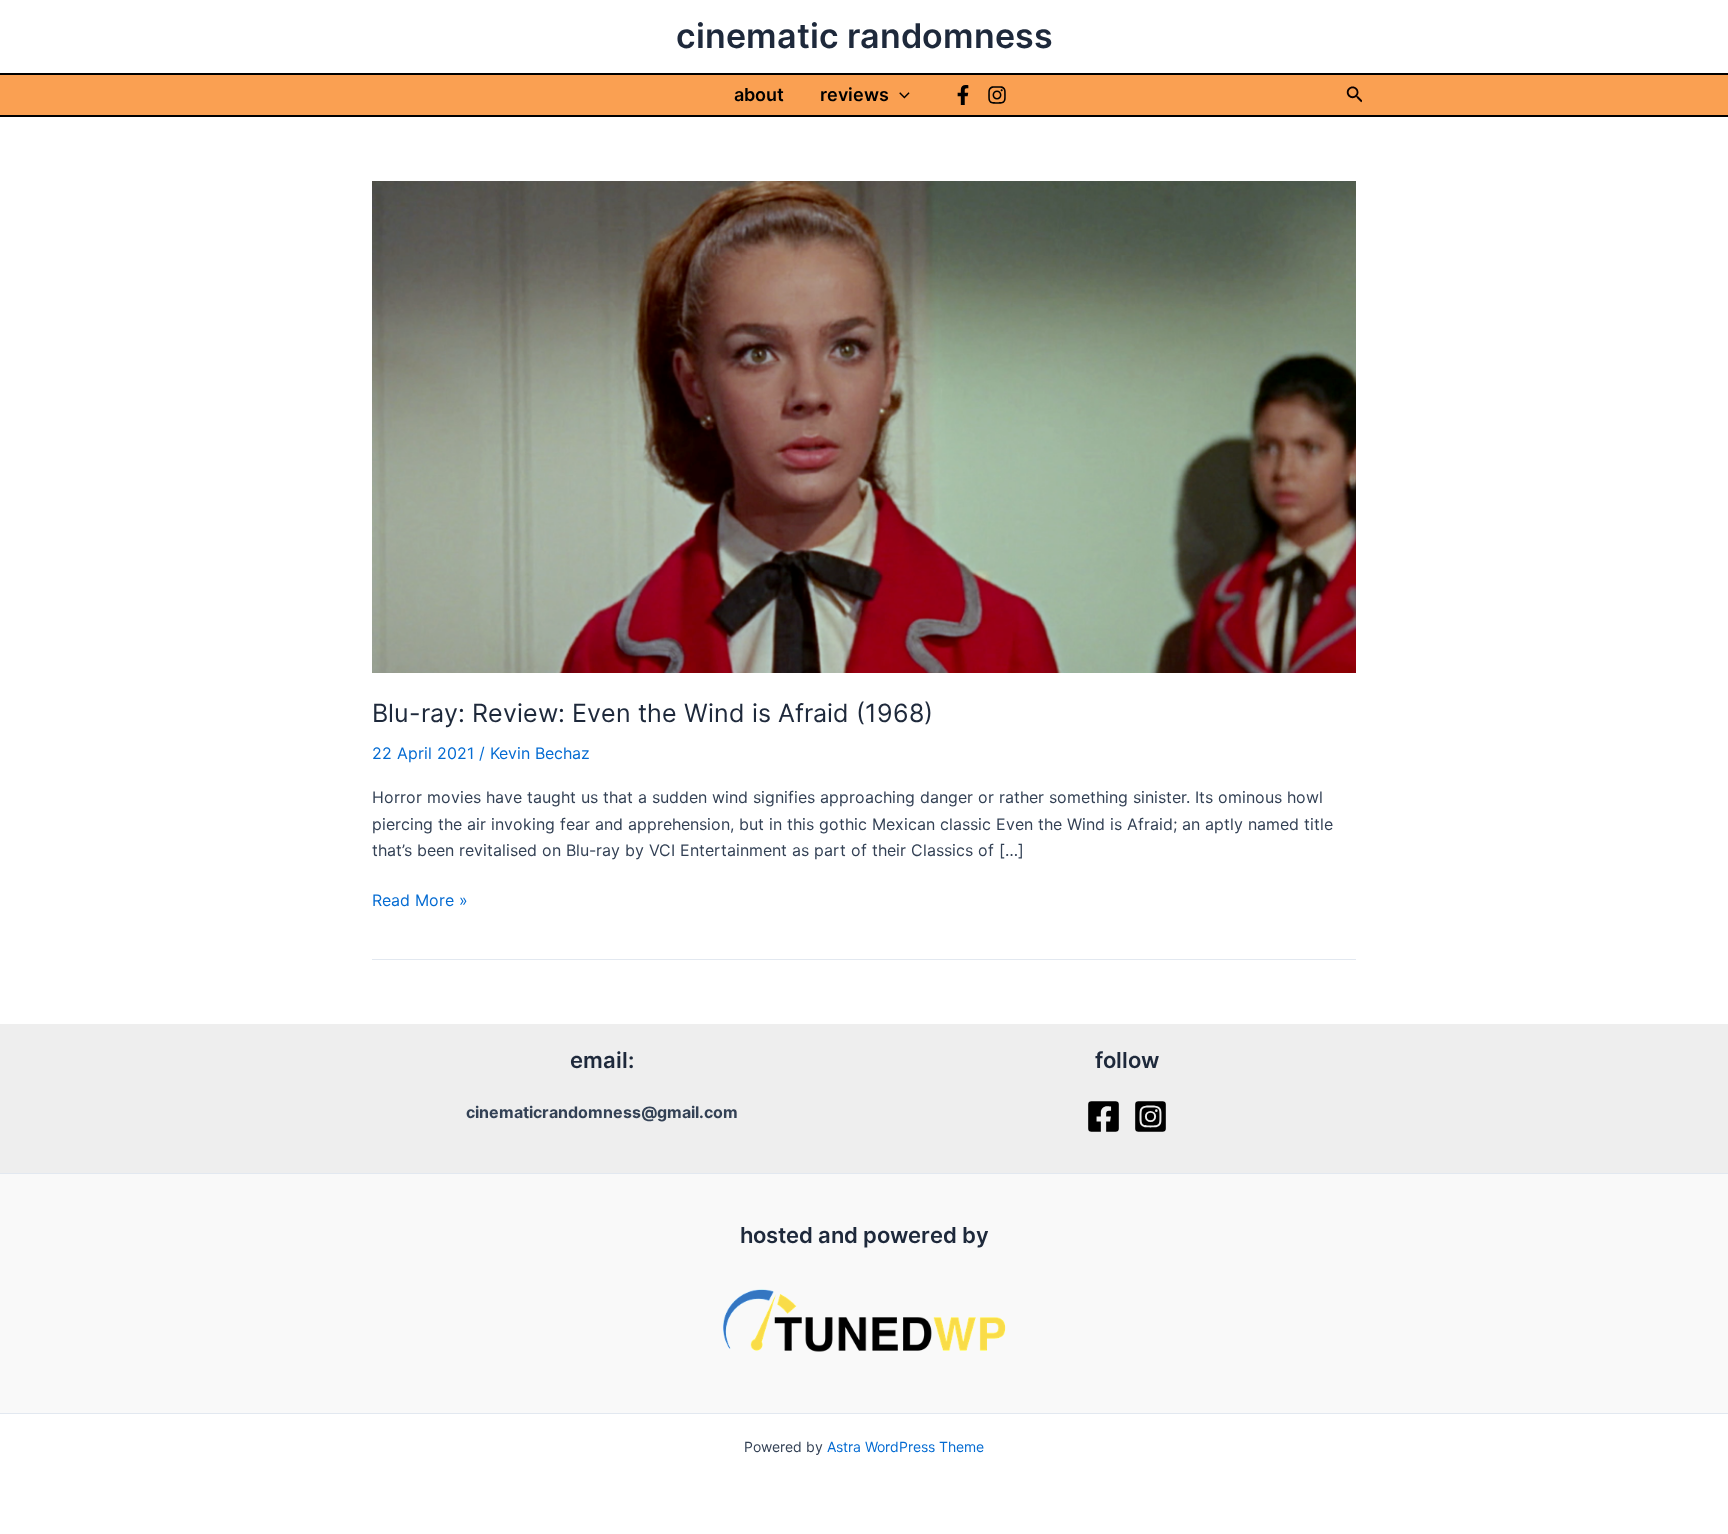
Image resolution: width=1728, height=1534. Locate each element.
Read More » (420, 901)
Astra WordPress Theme (905, 1446)
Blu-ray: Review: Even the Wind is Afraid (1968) (652, 713)
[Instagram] (997, 95)
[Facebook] (963, 95)
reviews (854, 94)
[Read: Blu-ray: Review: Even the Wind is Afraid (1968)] (864, 425)
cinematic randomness (864, 35)
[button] (899, 95)
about (759, 94)
